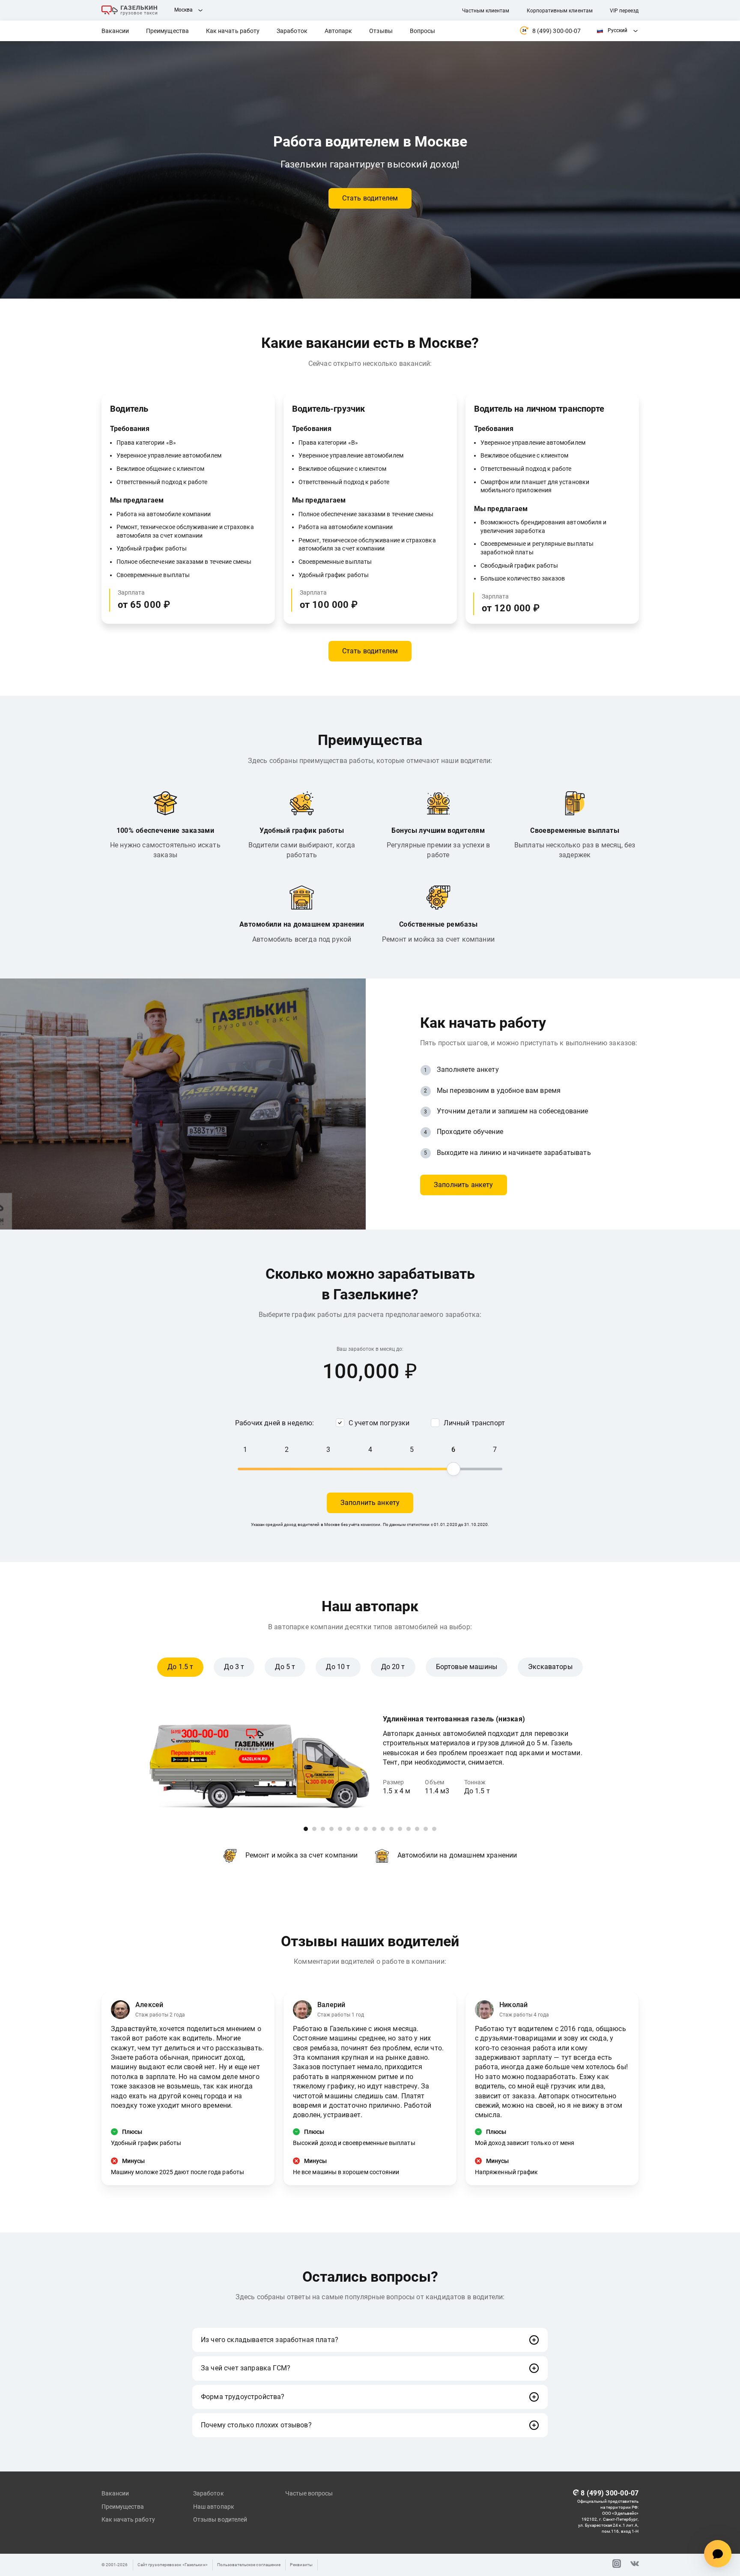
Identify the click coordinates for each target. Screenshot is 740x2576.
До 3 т (234, 1667)
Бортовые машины (467, 1667)
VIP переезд (624, 11)
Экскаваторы (550, 1667)
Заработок (292, 31)
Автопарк (339, 31)
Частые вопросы (309, 2493)
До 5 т (285, 1667)
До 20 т (393, 1667)
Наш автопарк (214, 2507)
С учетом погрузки (379, 1423)
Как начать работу (233, 31)
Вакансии (115, 31)
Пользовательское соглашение (249, 2565)
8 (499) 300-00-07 (556, 31)
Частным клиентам (486, 11)
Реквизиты (301, 2565)
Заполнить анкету (464, 1185)
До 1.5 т (180, 1667)
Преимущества (167, 31)
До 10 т (338, 1667)
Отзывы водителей (220, 2519)
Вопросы (423, 31)
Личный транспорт (474, 1423)
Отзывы (381, 31)
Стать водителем (370, 198)
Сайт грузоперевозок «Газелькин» (173, 2565)
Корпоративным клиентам (560, 11)
